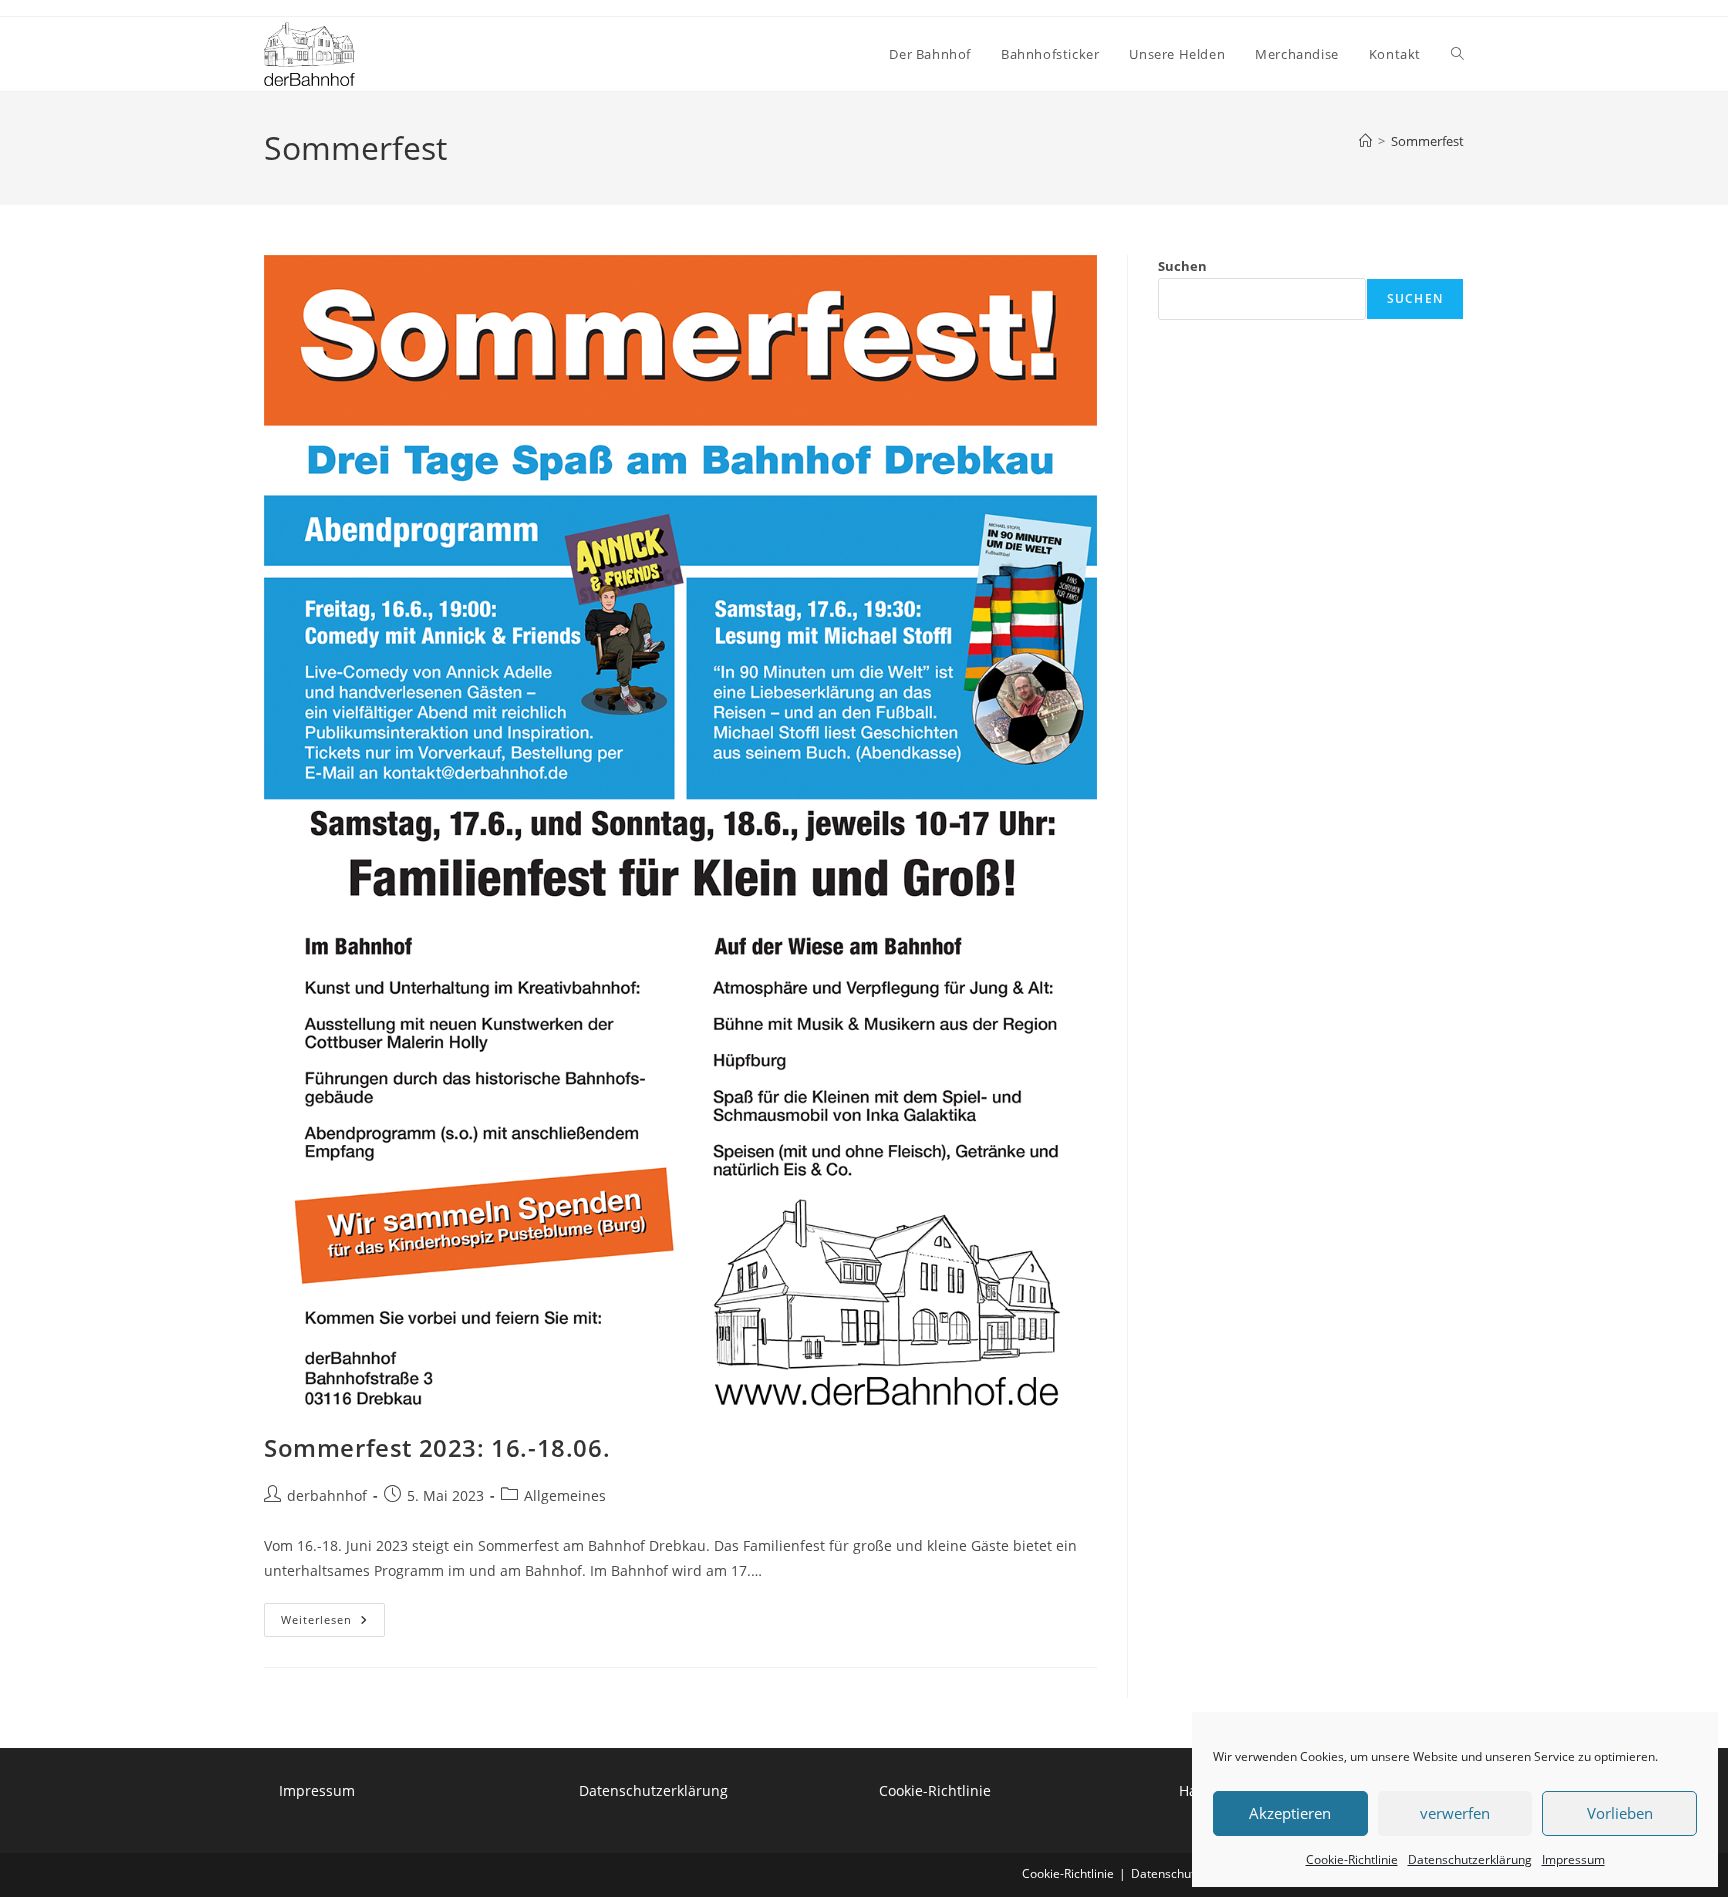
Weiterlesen (333, 1623)
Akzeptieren (1290, 1813)
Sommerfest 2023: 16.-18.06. (437, 1447)
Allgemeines (565, 1495)
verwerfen (1455, 1813)
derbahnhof (327, 1495)
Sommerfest (1427, 141)
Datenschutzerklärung (1470, 1859)
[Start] (1365, 141)
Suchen (1182, 266)
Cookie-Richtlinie (1352, 1859)
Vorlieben (1620, 1813)
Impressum (1573, 1859)
